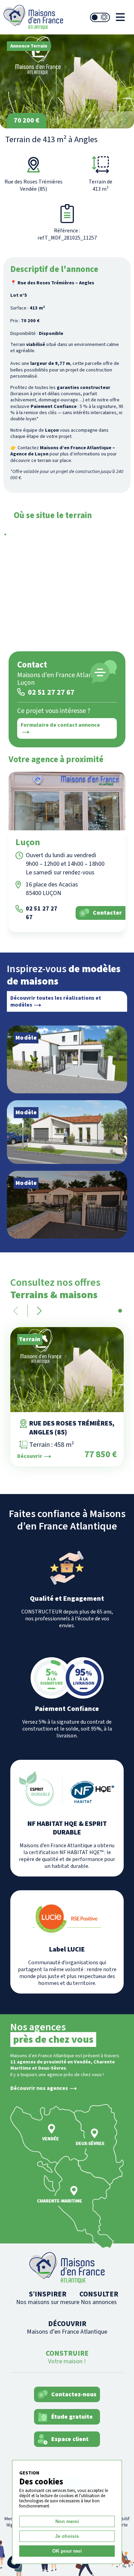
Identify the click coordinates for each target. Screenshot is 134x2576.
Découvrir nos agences (39, 2088)
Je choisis (67, 2536)
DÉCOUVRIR (67, 2327)
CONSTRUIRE (67, 2357)
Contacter (107, 913)
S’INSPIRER (48, 2298)
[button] (125, 120)
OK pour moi (67, 2551)
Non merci (67, 2521)
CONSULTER (99, 2298)
